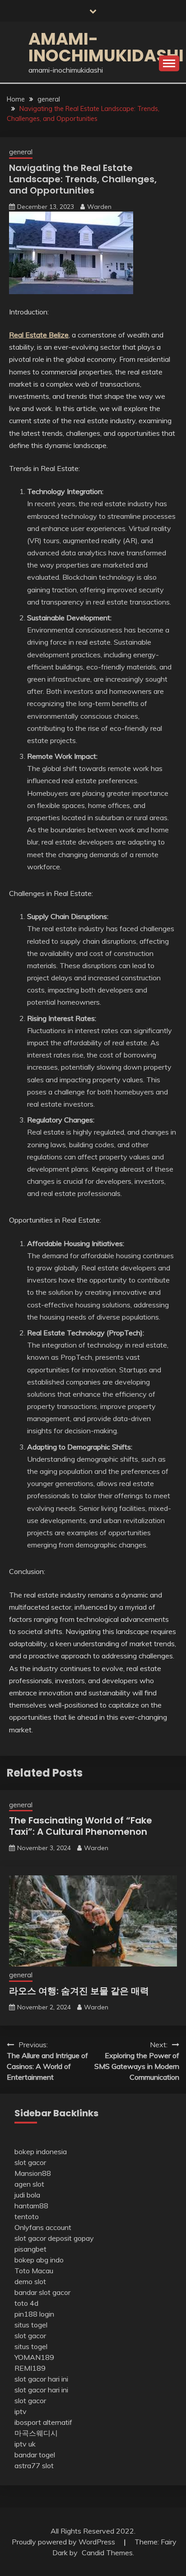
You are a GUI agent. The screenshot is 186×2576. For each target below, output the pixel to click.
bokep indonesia (41, 2151)
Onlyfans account (43, 2227)
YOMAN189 (34, 2357)
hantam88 (31, 2206)
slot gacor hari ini (41, 2379)
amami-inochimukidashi (106, 47)
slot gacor (30, 2162)
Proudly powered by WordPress (64, 2542)
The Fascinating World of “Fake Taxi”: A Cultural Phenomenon (81, 1826)
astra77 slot (34, 2465)
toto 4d (26, 2303)
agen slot (29, 2184)
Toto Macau (34, 2271)
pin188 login (34, 2314)
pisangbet (30, 2249)
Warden (99, 207)
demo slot (30, 2281)
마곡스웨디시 (36, 2433)
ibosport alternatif (43, 2422)
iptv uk (25, 2444)
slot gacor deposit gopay (54, 2238)
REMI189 (30, 2368)
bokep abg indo (39, 2260)
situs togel (31, 2325)
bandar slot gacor (42, 2292)
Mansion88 (33, 2173)
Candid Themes (107, 2553)
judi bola (27, 2195)
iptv (21, 2411)
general (21, 152)
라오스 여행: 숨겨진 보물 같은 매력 (79, 1991)
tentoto (27, 2216)
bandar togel (35, 2455)
